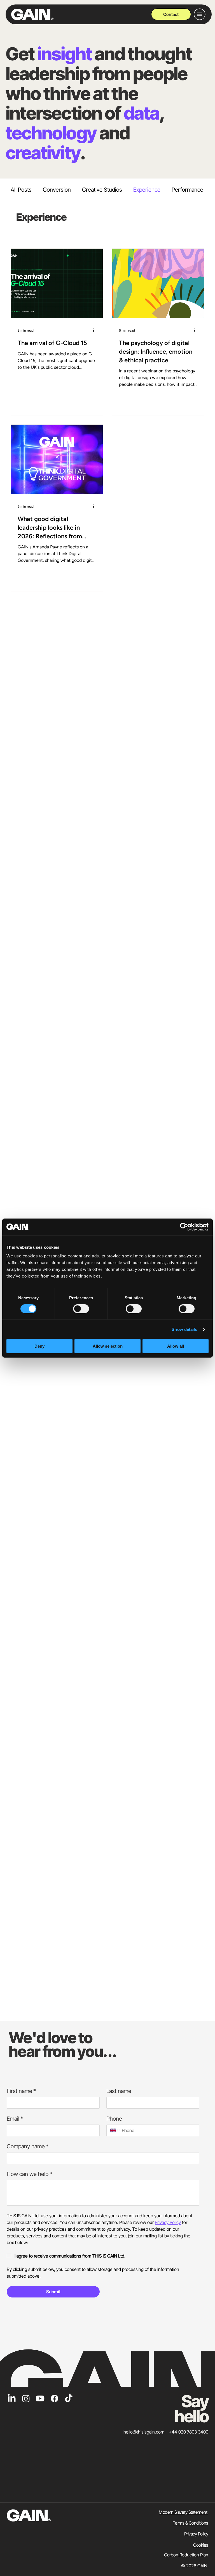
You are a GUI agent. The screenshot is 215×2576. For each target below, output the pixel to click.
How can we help (29, 2174)
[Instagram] (26, 2398)
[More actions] (95, 330)
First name (21, 2091)
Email (15, 2119)
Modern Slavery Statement (184, 2512)
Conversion (57, 190)
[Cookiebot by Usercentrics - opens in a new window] (184, 1227)
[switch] (81, 1309)
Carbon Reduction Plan (186, 2555)
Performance (187, 190)
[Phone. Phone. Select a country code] (115, 2130)
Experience (147, 190)
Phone (114, 2119)
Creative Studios (102, 190)
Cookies (201, 2545)
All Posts (21, 190)
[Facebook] (54, 2398)
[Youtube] (40, 2398)
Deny (39, 1346)
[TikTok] (69, 2398)
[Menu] (200, 14)
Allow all (176, 1346)
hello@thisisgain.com (144, 2432)
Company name (28, 2146)
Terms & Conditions (191, 2523)
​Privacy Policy (196, 2534)
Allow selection (108, 1346)
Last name (119, 2091)
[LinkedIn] (12, 2398)
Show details (184, 1329)
